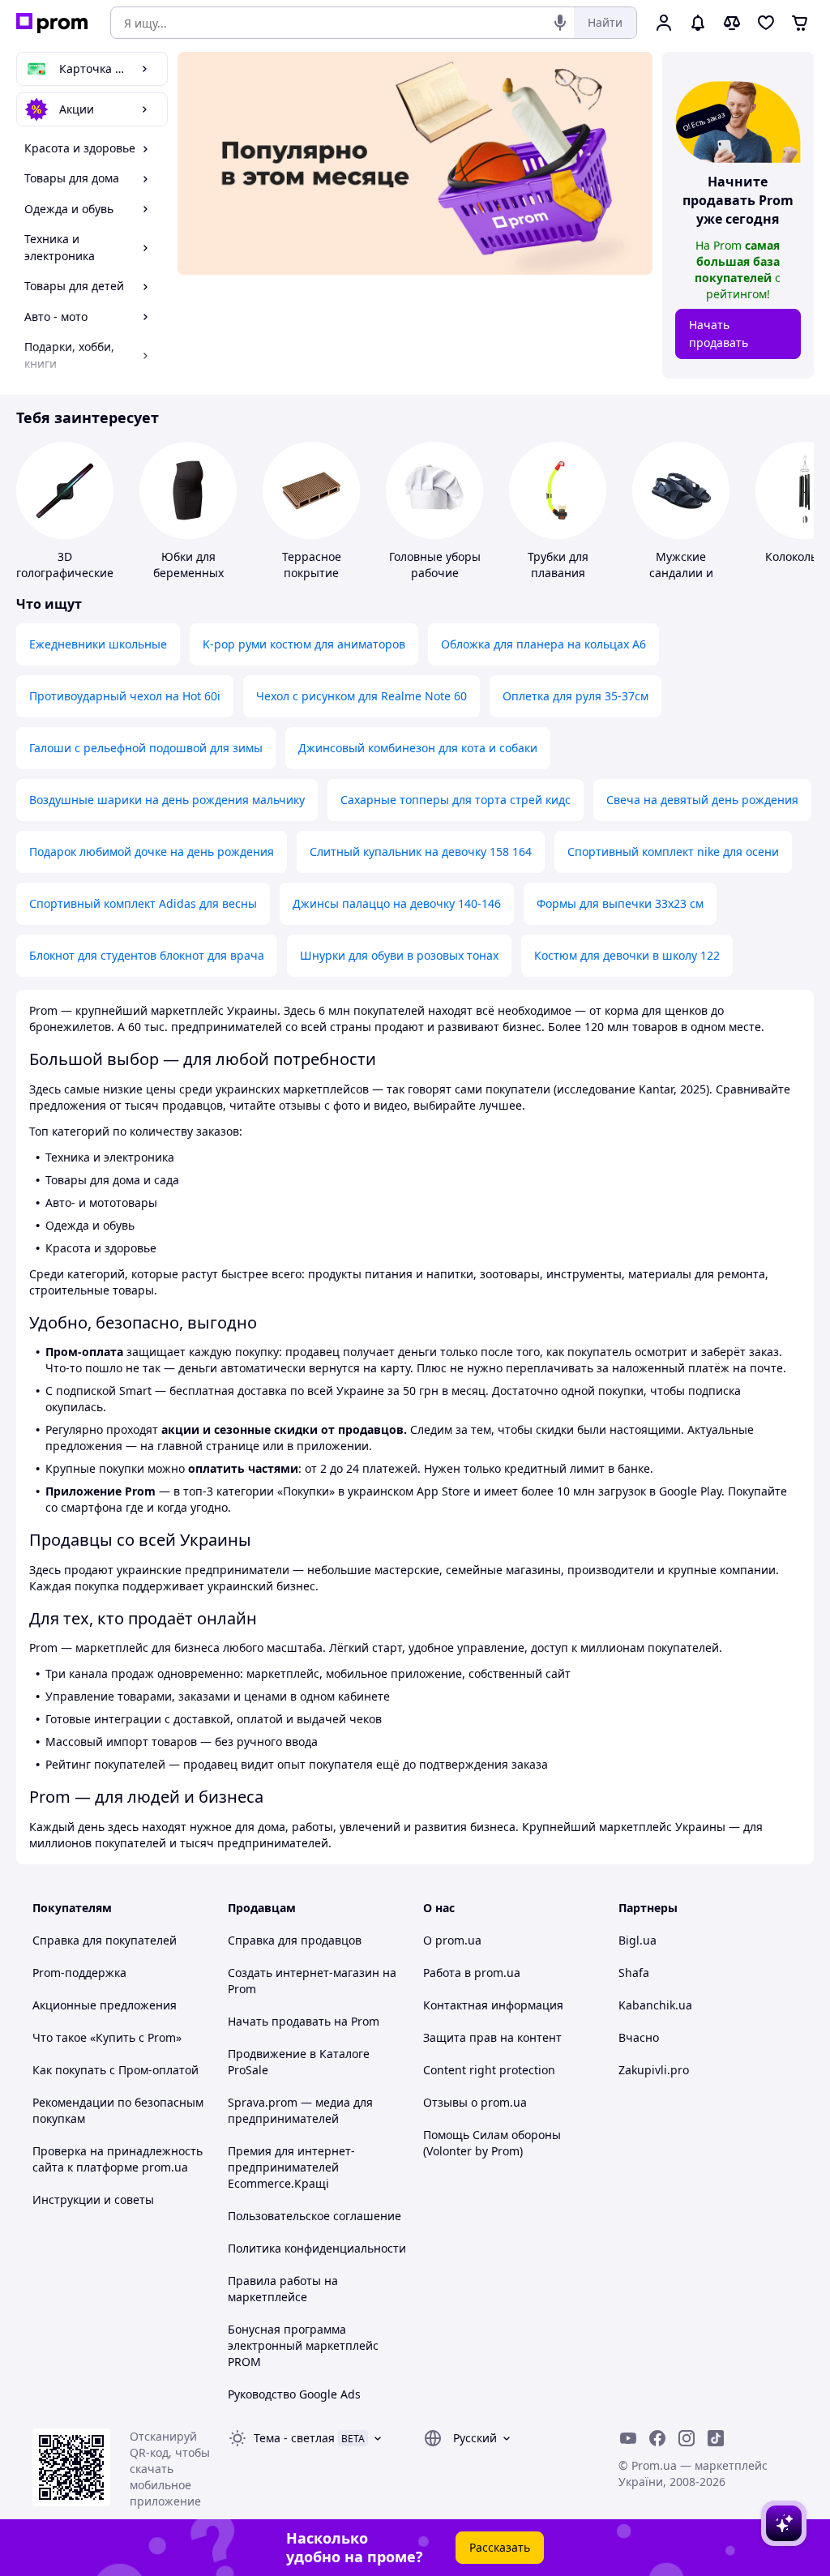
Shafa (634, 1973)
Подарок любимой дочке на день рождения (152, 852)
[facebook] (657, 2438)
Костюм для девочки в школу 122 (627, 955)
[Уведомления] (698, 23)
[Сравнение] (732, 23)
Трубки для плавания (558, 565)
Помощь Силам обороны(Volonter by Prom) (492, 2143)
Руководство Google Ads (294, 2394)
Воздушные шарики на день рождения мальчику (167, 800)
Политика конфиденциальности (317, 2248)
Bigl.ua (637, 1940)
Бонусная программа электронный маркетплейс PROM (303, 2345)
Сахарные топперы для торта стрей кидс (456, 800)
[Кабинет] (664, 23)
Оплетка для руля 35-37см (575, 696)
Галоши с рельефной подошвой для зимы (146, 748)
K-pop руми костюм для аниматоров (304, 644)
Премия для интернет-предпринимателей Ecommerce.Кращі (291, 2167)
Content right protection (489, 2070)
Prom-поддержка (79, 1973)
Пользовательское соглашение (314, 2216)
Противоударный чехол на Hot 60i (125, 696)
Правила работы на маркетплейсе (283, 2289)
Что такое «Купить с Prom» (107, 2037)
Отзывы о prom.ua (475, 2102)
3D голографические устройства (65, 573)
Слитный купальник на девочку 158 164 (421, 852)
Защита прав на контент (492, 2037)
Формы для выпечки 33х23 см (620, 903)
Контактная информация (493, 2005)
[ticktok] (716, 2438)
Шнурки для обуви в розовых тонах (399, 955)
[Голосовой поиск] (560, 23)
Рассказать (500, 2547)
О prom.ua (452, 1940)
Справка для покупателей (105, 1940)
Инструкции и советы (93, 2199)
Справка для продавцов (295, 1940)
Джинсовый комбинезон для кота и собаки (418, 748)
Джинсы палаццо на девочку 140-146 (397, 903)
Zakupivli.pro (654, 2070)
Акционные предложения (105, 2005)
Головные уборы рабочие (435, 565)
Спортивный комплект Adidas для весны (143, 903)
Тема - (294, 2438)
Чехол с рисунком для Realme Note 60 (362, 696)
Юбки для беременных (188, 565)
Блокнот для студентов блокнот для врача (147, 955)
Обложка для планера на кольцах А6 (543, 644)
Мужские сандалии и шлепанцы (681, 573)
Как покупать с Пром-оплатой (116, 2070)
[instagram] (687, 2438)
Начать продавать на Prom (304, 2021)
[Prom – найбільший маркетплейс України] (52, 23)
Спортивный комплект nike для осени (673, 852)
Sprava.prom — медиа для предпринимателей (300, 2110)
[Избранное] (766, 23)
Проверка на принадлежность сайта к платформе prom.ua (118, 2159)
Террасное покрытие (312, 565)
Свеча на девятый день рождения (702, 800)
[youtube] (628, 2438)
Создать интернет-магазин (304, 1973)
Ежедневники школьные (98, 644)
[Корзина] (800, 23)
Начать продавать (719, 334)
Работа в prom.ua (472, 1973)
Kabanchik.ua (655, 2005)
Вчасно (639, 2037)
